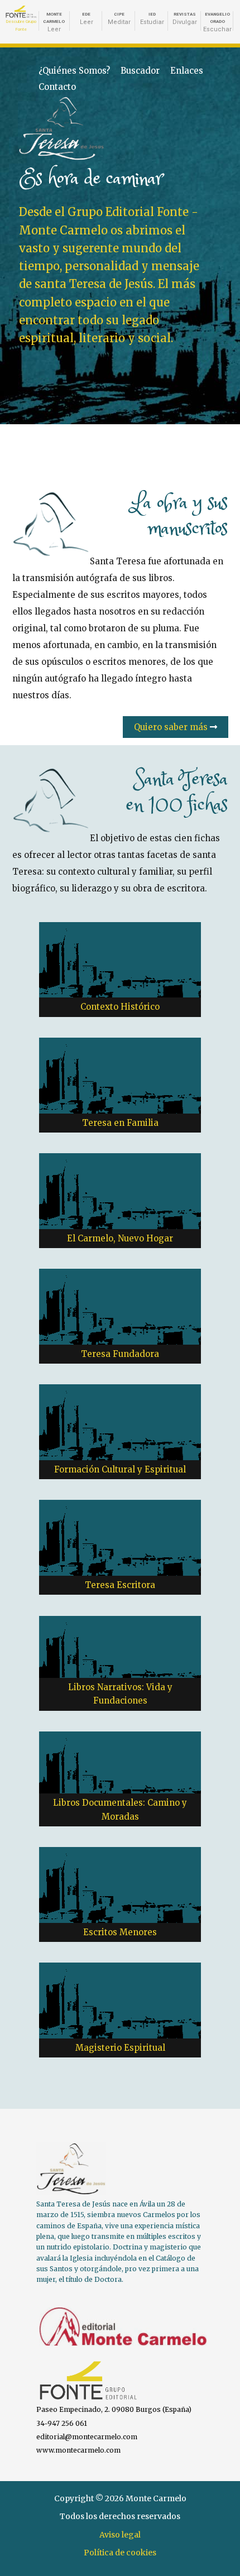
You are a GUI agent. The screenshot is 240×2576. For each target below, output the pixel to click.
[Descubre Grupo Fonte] (21, 12)
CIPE (119, 19)
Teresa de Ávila (42, 105)
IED (152, 19)
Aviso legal (120, 2535)
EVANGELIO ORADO (217, 22)
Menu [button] (214, 111)
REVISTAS (185, 19)
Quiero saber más (172, 727)
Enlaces (187, 71)
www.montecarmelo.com (78, 2450)
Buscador (140, 71)
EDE (87, 19)
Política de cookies (120, 2553)
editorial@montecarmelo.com (87, 2437)
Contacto (57, 87)
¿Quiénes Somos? (74, 71)
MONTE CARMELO (54, 22)
